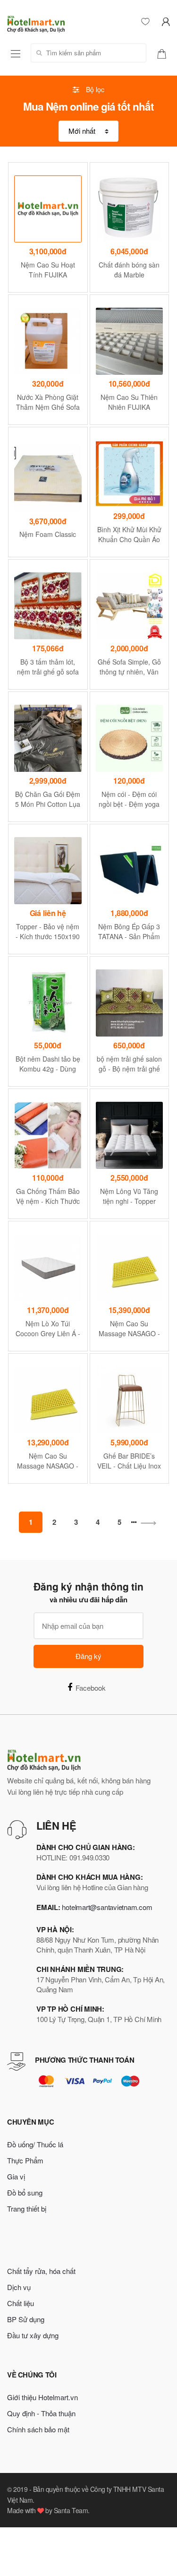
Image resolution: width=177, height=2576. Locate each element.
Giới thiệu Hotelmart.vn (42, 2397)
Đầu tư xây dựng (33, 2335)
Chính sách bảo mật (38, 2429)
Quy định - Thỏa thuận (41, 2413)
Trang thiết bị (27, 2209)
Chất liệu (21, 2303)
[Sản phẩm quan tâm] (165, 53)
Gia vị (16, 2176)
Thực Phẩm (25, 2160)
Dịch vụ (19, 2287)
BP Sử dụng (26, 2319)
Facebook (91, 1688)
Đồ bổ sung (25, 2192)
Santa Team (71, 2510)
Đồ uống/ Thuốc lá (35, 2144)
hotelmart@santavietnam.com (107, 1907)
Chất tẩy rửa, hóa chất (41, 2271)
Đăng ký (88, 1656)
